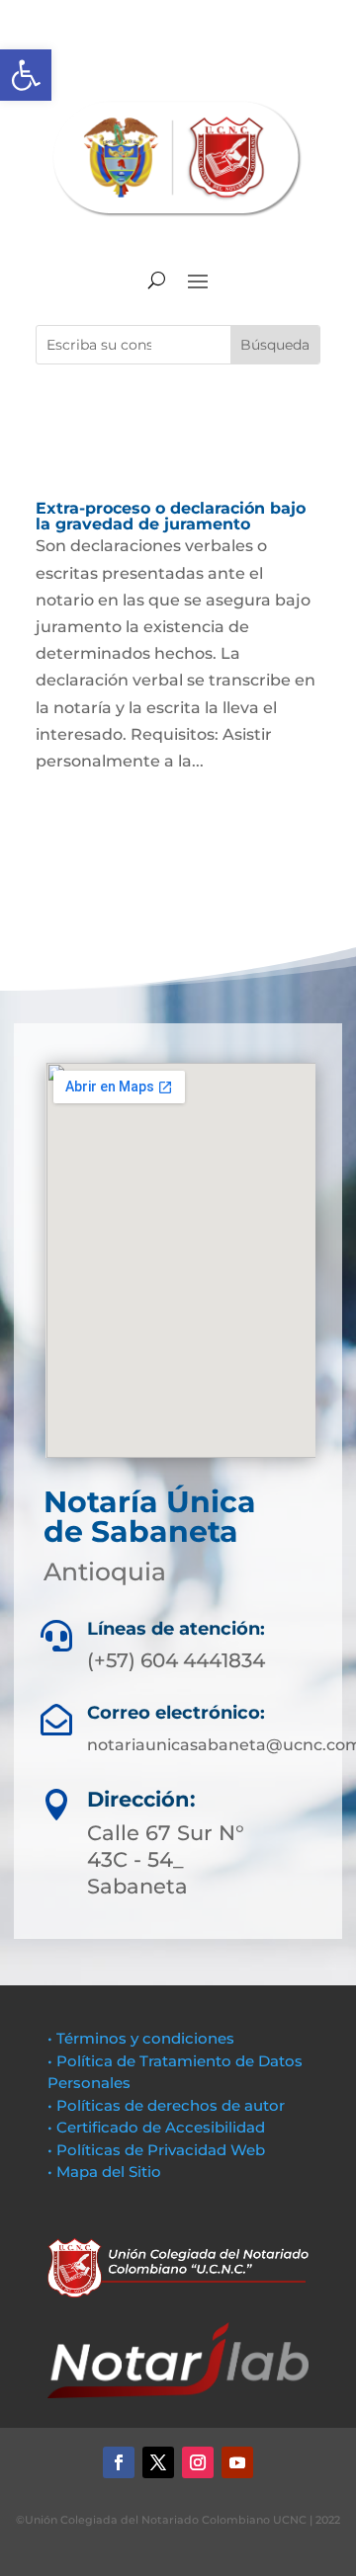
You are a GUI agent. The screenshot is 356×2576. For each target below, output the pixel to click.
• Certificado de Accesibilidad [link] (156, 2127)
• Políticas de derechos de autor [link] (166, 2105)
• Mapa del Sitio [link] (106, 2172)
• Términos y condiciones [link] (141, 2038)
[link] (26, 75)
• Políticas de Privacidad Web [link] (156, 2150)
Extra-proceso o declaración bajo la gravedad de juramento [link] (171, 516)
